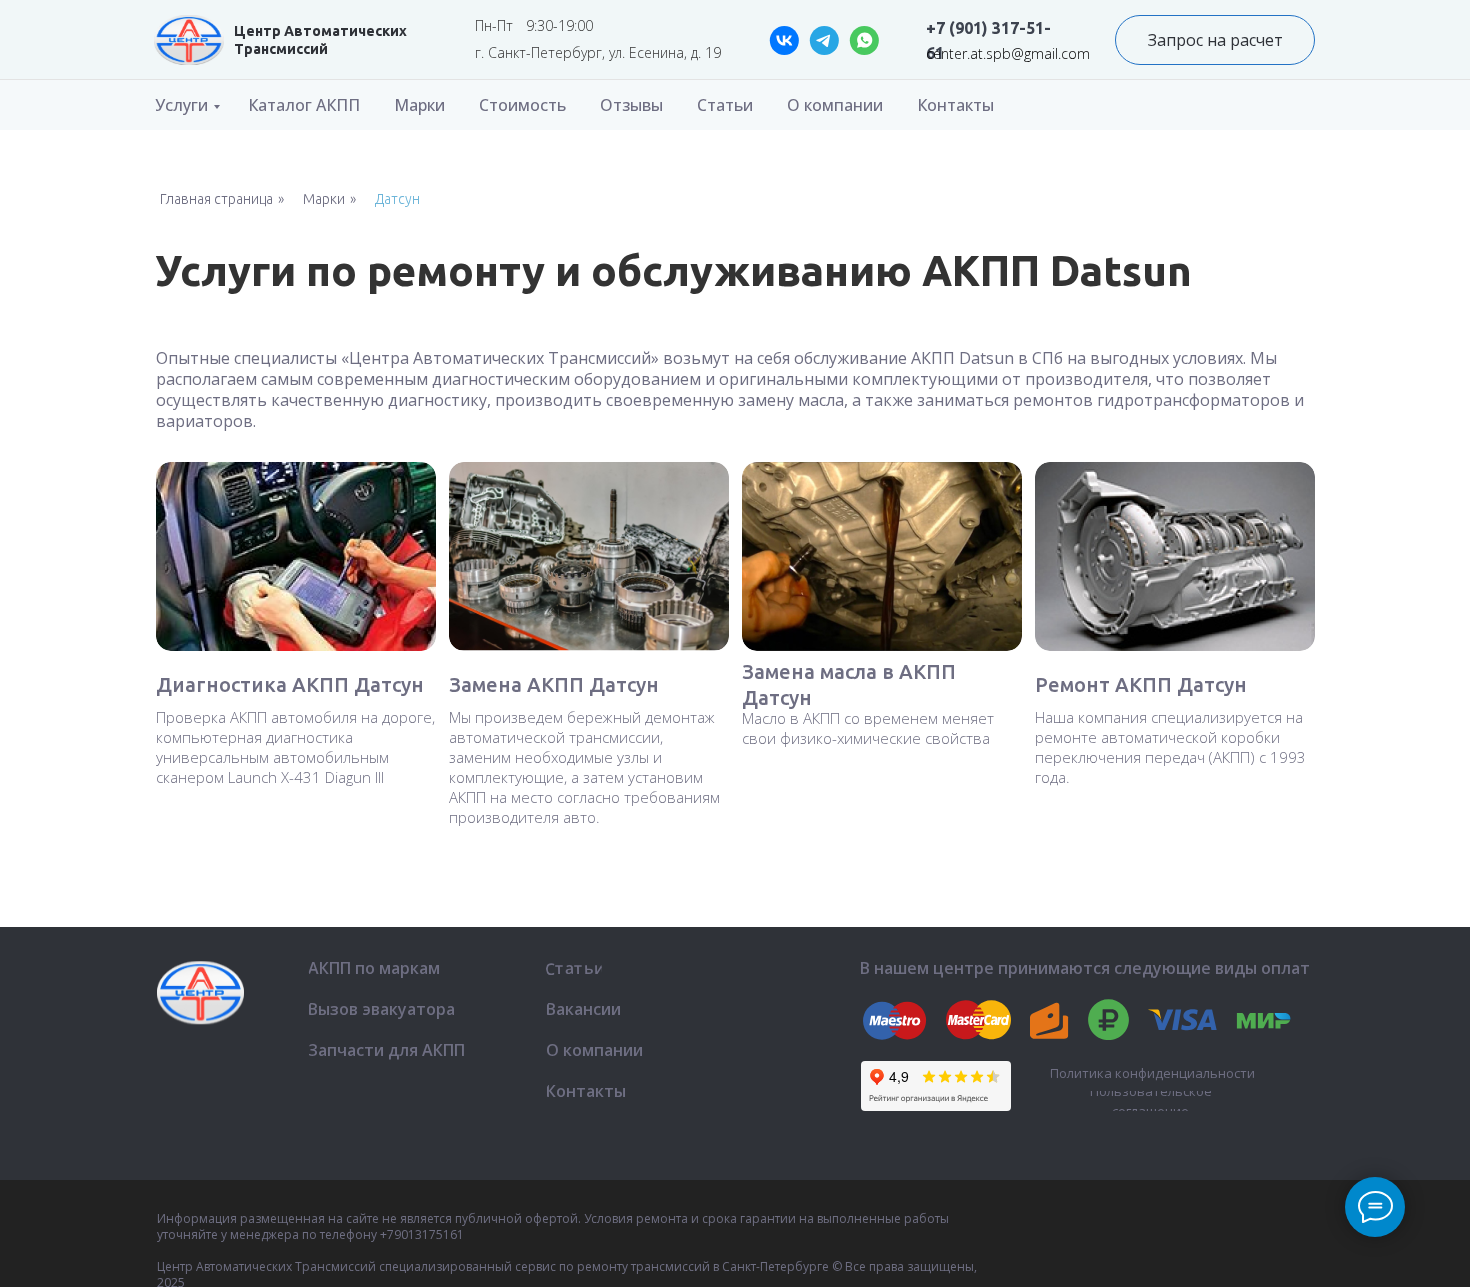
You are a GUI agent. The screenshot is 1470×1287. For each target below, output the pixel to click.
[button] (1215, 40)
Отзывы (631, 105)
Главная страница (216, 199)
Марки (419, 105)
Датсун (397, 199)
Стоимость (522, 105)
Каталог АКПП (304, 105)
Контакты (955, 105)
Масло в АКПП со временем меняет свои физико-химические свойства (868, 728)
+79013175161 (422, 1234)
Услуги (181, 105)
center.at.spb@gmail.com (1008, 53)
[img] (189, 40)
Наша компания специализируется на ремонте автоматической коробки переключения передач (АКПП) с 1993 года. (1170, 747)
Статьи (725, 105)
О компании (835, 105)
